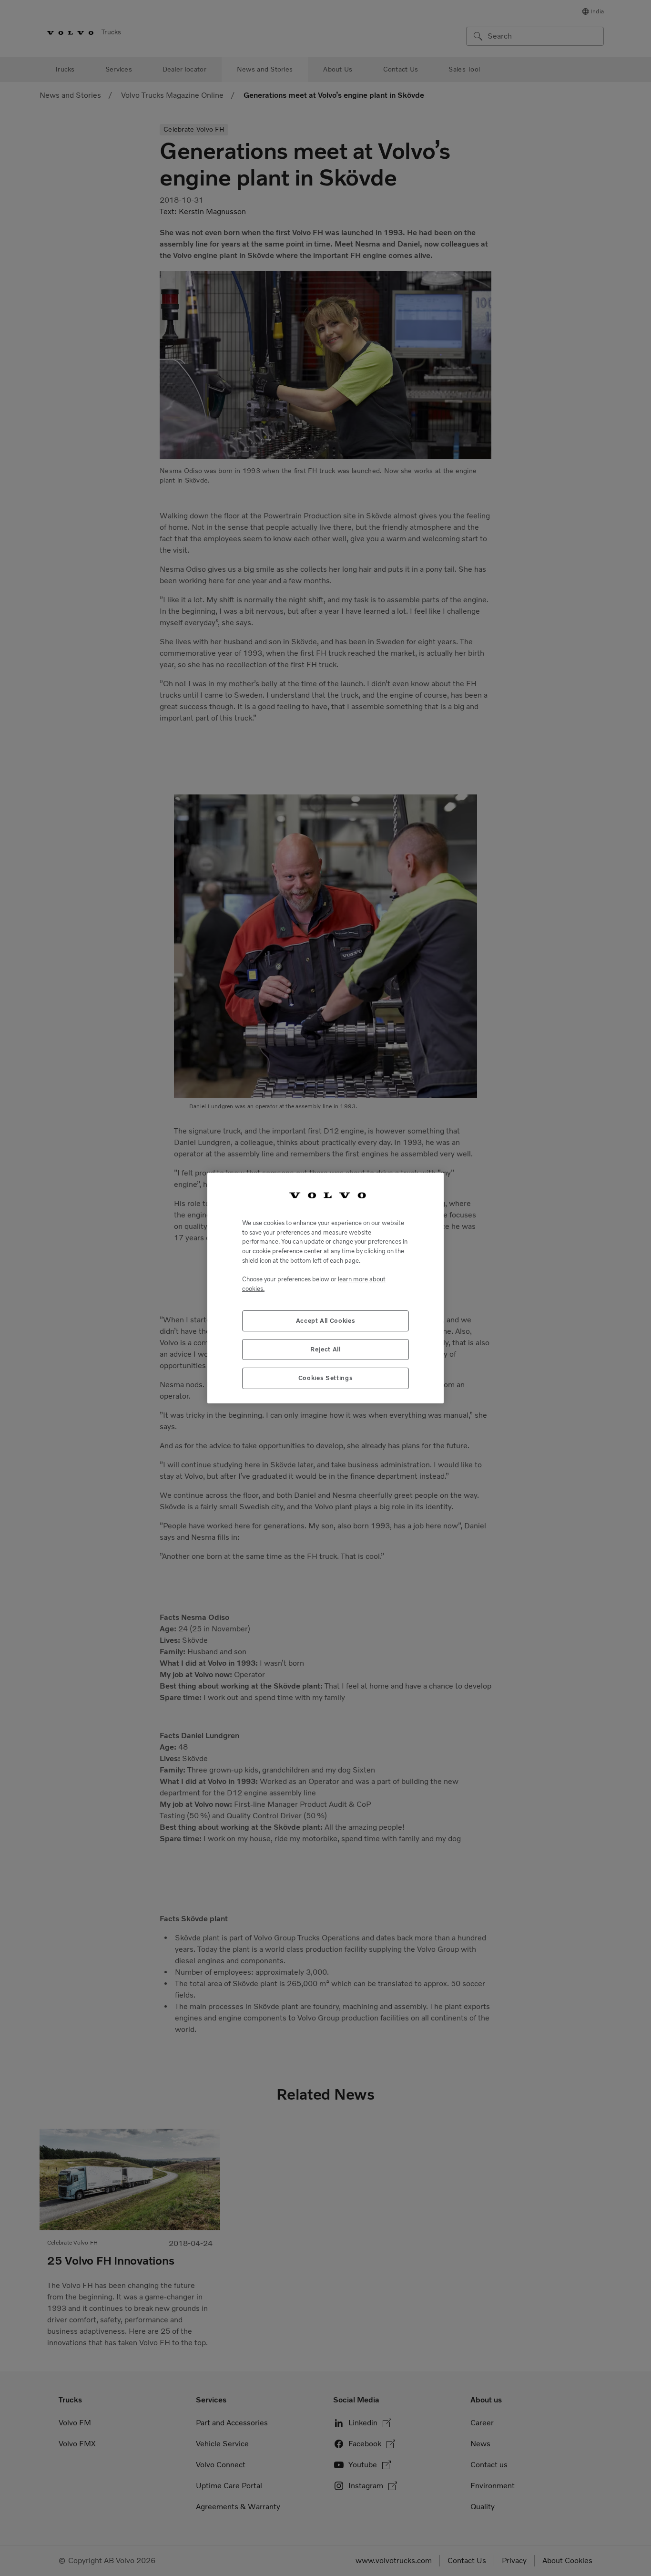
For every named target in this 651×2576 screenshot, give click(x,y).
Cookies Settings (326, 1378)
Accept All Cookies (326, 1321)
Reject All (325, 1349)
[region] (325, 1288)
